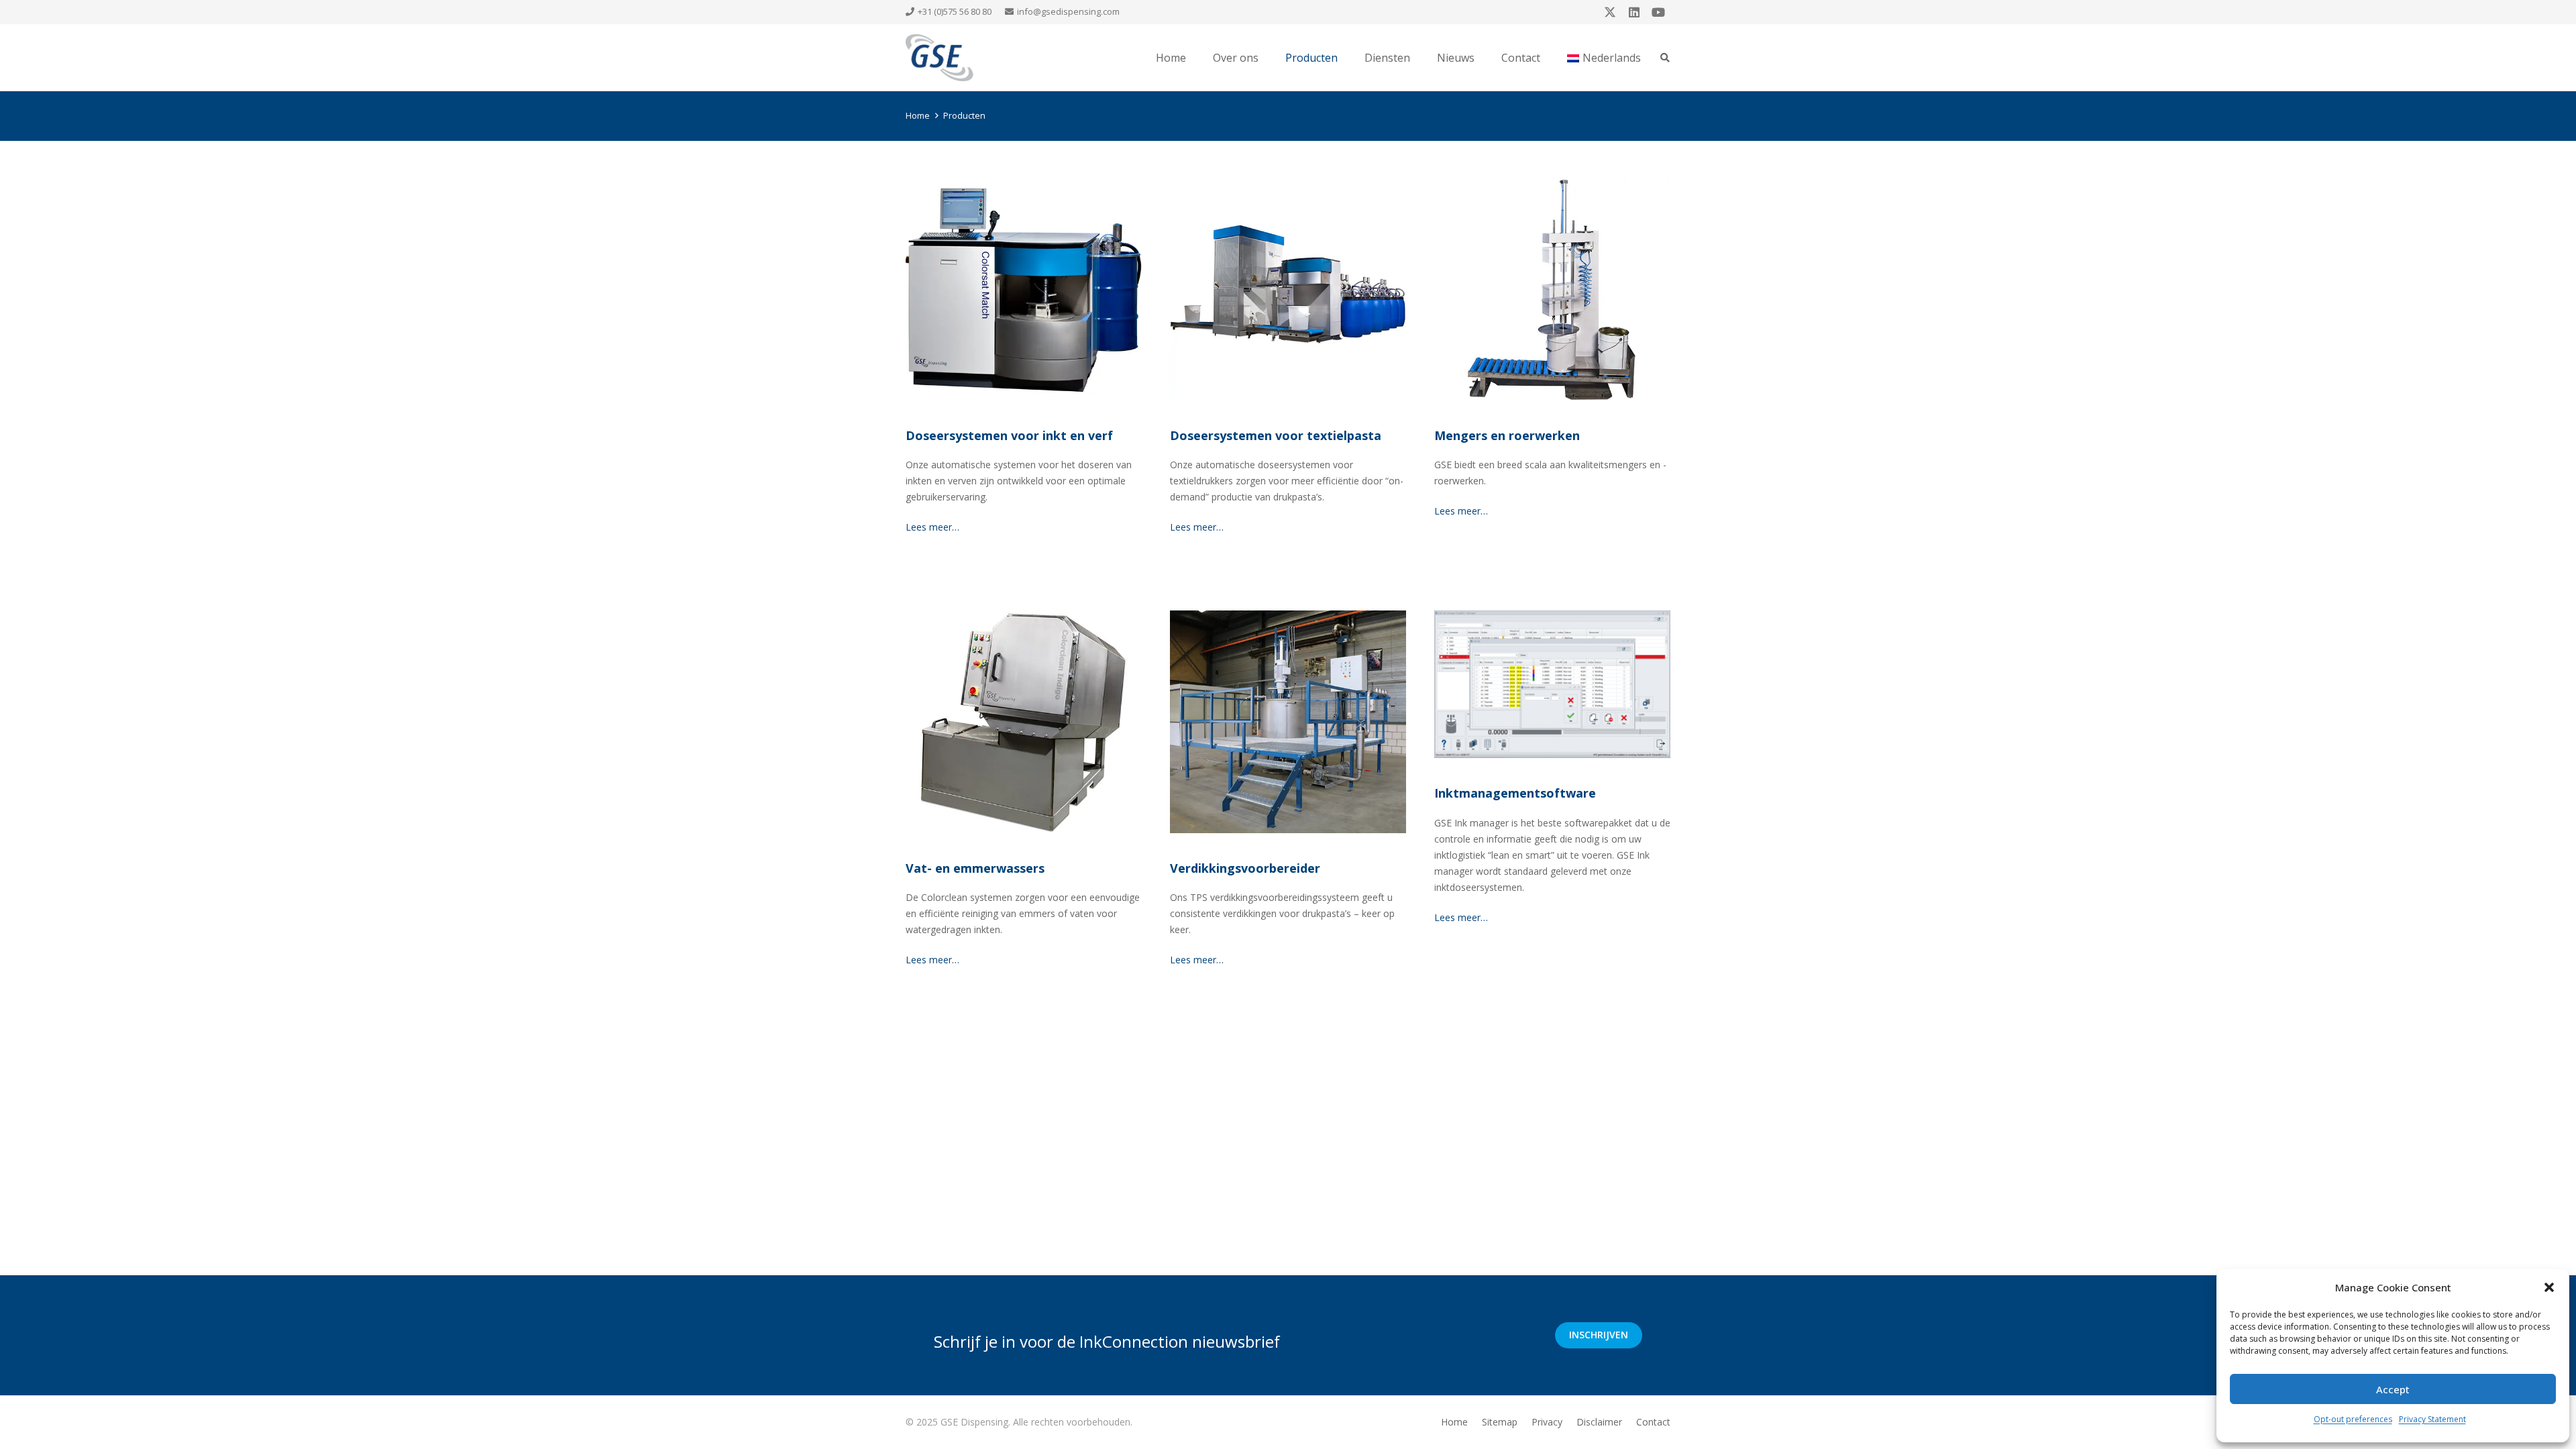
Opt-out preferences (2353, 1419)
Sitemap (1500, 1422)
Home (1454, 1422)
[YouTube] (1658, 12)
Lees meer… (932, 527)
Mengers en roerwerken (1507, 435)
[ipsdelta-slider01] (1288, 289)
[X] (1610, 12)
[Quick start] (1552, 684)
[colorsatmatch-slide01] (1024, 289)
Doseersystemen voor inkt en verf (1009, 435)
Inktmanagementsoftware (1515, 793)
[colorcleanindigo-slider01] (1024, 721)
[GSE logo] (940, 58)
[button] (2549, 1287)
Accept (2393, 1389)
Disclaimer (1599, 1422)
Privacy (1547, 1422)
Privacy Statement (2432, 1419)
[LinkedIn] (1634, 12)
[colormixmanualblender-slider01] (1552, 289)
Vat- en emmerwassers (975, 868)
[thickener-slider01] (1288, 721)
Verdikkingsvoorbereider (1245, 868)
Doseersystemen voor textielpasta (1276, 435)
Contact (1653, 1422)
